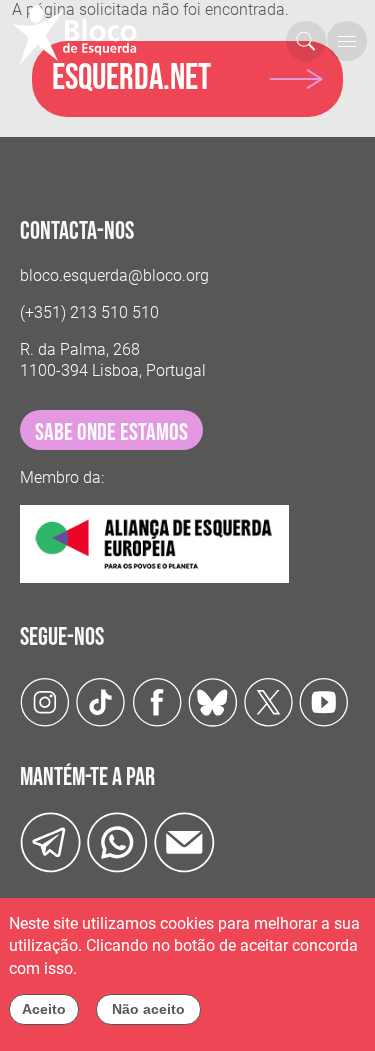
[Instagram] (45, 701)
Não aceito (148, 1009)
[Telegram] (50, 841)
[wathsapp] (117, 841)
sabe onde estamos (111, 432)
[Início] (82, 35)
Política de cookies (147, 968)
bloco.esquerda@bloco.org (114, 275)
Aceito (44, 1009)
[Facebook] (157, 701)
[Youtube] (324, 701)
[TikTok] (101, 701)
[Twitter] (213, 701)
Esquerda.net (131, 78)
